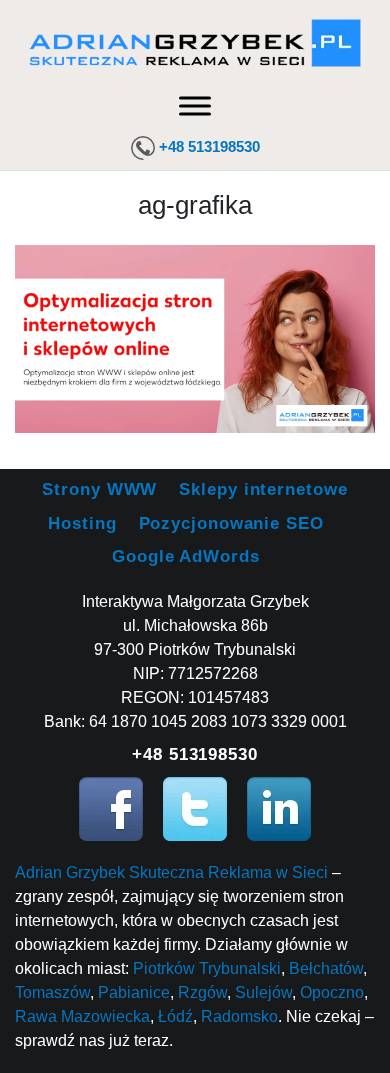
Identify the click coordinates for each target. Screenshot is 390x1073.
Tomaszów (52, 992)
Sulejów (263, 992)
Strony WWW (99, 489)
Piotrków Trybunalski (207, 968)
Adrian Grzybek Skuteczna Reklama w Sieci (171, 872)
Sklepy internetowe (263, 489)
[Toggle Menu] (195, 105)
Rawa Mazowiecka (82, 1016)
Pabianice (134, 992)
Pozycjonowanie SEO (231, 523)
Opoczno (332, 992)
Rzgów (202, 992)
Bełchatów (326, 968)
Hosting (82, 523)
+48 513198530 (209, 146)
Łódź (175, 1016)
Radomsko (239, 1016)
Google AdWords (186, 556)
